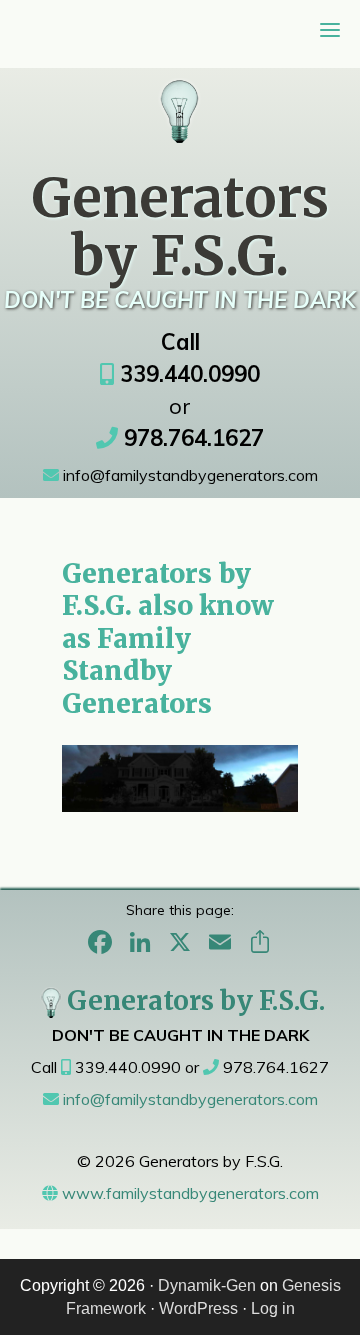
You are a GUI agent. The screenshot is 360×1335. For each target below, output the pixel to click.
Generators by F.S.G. (196, 1000)
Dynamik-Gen (207, 1285)
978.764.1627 (191, 438)
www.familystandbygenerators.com (188, 1193)
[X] (180, 944)
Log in (273, 1308)
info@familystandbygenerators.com (188, 475)
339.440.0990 (187, 374)
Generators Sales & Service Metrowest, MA (180, 100)
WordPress (198, 1308)
